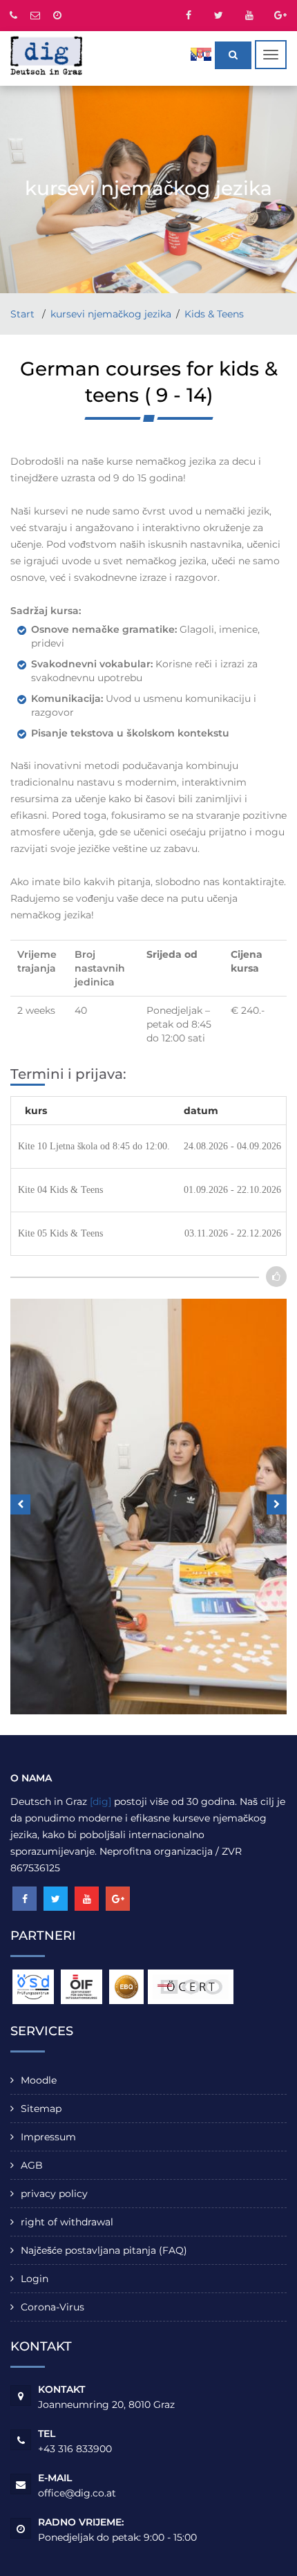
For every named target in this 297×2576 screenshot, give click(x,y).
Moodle (39, 2080)
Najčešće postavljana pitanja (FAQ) (104, 2250)
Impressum (48, 2137)
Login (35, 2279)
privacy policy (54, 2194)
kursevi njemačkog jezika (111, 314)
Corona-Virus (52, 2307)
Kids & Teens (214, 314)
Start (24, 314)
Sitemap (41, 2109)
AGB (32, 2165)
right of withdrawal (67, 2222)
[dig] (100, 1801)
